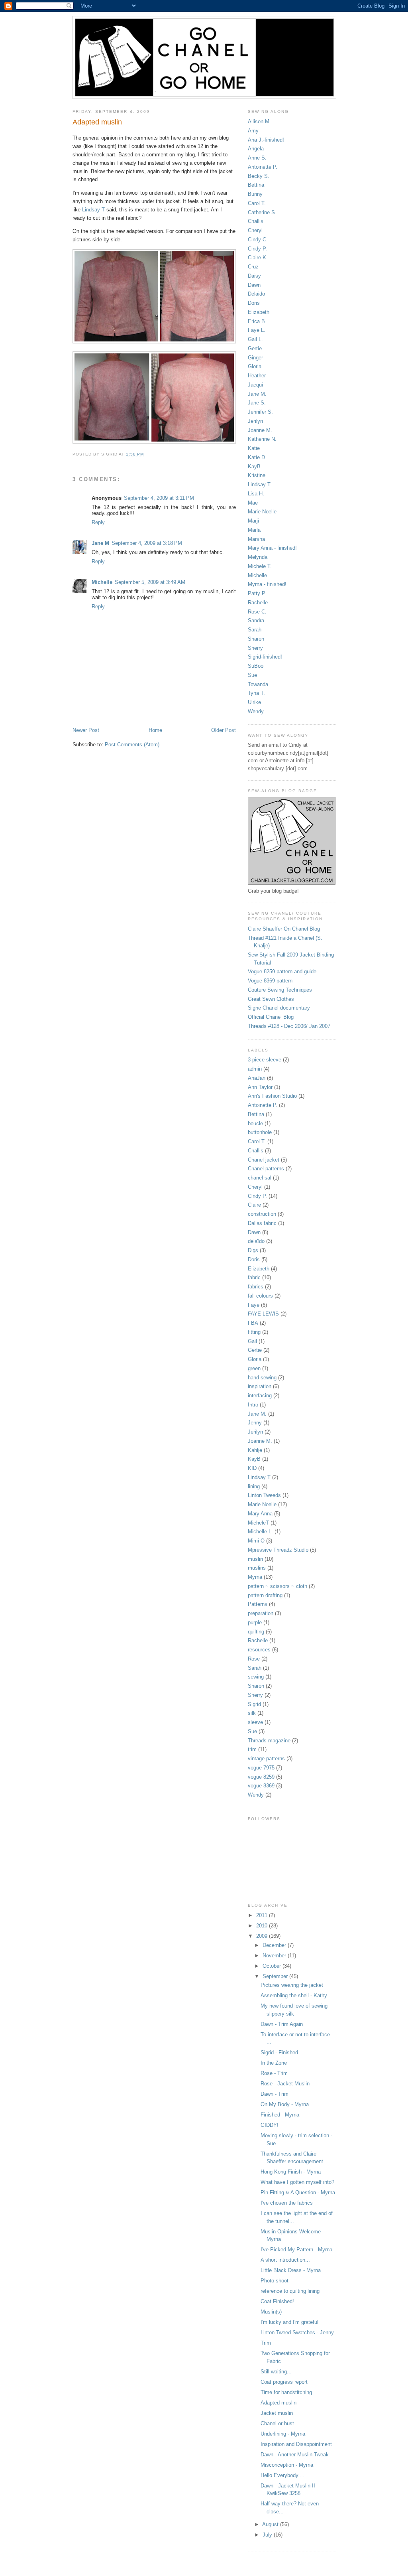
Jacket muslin (277, 2413)
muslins (257, 1568)
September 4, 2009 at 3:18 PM (147, 543)
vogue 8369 (261, 1786)
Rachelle (258, 603)
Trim (266, 2343)
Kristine (257, 475)
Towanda (258, 684)
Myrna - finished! (267, 584)
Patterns (258, 1604)
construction (262, 1214)
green (254, 1368)
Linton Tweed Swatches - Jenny (297, 2332)
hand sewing (262, 1378)
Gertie (255, 348)
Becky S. (259, 176)
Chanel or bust (277, 2423)
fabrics (256, 1287)
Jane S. (257, 403)
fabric (254, 1277)
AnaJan (257, 1078)
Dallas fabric (262, 1223)
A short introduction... (285, 2260)
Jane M (100, 543)
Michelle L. (260, 1532)
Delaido (256, 294)
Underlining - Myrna (283, 2434)
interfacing (260, 1395)
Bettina (256, 185)
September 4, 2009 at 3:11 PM (159, 498)
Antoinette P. (263, 167)
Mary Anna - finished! (272, 548)
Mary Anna (260, 1514)
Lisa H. (256, 494)
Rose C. (257, 612)
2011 (263, 1915)
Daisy (254, 276)
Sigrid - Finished (279, 2052)
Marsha (256, 539)
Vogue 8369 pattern (270, 981)
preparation (261, 1613)
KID (252, 1468)
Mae (253, 503)
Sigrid (254, 1704)
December (275, 1945)
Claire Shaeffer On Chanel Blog (284, 929)
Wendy (256, 711)
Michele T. (260, 566)
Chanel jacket (264, 1160)
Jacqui (255, 385)
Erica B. (257, 321)
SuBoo (256, 666)
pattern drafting (265, 1595)
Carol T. (257, 203)
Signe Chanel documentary (279, 1008)
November (275, 1956)
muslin (255, 1559)
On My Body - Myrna (285, 2104)
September (276, 1976)
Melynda (258, 557)
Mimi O (256, 1541)
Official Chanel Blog (271, 1017)
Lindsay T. (260, 484)
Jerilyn (255, 421)
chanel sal (260, 1178)
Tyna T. (256, 693)
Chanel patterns (266, 1169)
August (271, 2524)
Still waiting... (276, 2372)
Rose (254, 1659)
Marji (253, 521)
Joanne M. (260, 430)
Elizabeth (259, 312)
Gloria (255, 366)
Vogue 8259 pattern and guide (282, 971)
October (273, 1966)
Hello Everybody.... (282, 2475)
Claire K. (258, 257)
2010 (263, 1926)
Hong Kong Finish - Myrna (291, 2172)
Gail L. (255, 339)
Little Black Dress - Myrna (291, 2270)
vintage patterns (266, 1758)
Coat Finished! (277, 2301)
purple (255, 1622)
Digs (253, 1250)
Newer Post (86, 730)
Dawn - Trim (275, 2094)
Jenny (255, 1423)
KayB (254, 466)
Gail (252, 1341)
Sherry (255, 648)
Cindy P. (257, 249)
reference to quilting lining (290, 2291)
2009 (263, 1936)
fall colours (260, 1296)
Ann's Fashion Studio (272, 1096)
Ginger (255, 358)
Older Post (224, 730)
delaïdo (256, 1241)
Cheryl (255, 230)
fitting (254, 1332)
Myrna (255, 1577)
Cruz (253, 267)
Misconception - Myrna (287, 2465)
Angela (256, 149)
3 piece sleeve (265, 1060)
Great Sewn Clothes (271, 999)
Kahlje (255, 1450)
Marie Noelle (262, 512)
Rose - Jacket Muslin (285, 2084)
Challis (256, 221)
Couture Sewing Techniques (280, 990)
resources (259, 1650)
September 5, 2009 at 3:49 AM (150, 582)
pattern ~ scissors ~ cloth (278, 1586)
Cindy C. (258, 240)
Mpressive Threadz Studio (278, 1550)
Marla (254, 530)
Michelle (102, 582)
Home (155, 730)
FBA (253, 1323)
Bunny (255, 194)
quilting (256, 1632)
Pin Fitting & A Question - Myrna (298, 2192)
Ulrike (254, 702)
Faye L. (257, 330)
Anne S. (257, 158)
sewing (256, 1677)
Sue (252, 675)
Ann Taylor (260, 1087)
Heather (257, 376)
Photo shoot (275, 2281)
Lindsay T (93, 210)
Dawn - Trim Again (282, 2024)
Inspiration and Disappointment (296, 2444)
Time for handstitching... (289, 2392)
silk (252, 1713)
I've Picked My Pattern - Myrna (296, 2250)
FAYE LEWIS (263, 1314)
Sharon (256, 639)
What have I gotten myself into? (297, 2182)
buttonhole (260, 1132)
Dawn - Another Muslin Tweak (295, 2455)
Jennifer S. (260, 412)
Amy (253, 131)
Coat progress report (284, 2382)
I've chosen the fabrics (287, 2203)
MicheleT (258, 1523)
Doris (254, 303)
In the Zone (274, 2063)
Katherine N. (262, 439)
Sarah (255, 630)
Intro (253, 1405)
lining (254, 1486)
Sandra (256, 620)
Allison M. (259, 121)
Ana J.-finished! (266, 140)
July (268, 2535)
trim (252, 1749)
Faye (254, 1305)
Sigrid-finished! (265, 657)
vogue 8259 (261, 1777)
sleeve (255, 1722)
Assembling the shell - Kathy (294, 1995)
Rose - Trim (274, 2073)
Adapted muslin (279, 2403)
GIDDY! (270, 2125)
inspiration (260, 1386)
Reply (98, 522)
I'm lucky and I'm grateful (289, 2322)
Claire (254, 1205)
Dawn (254, 285)
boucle (255, 1123)
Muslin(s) (271, 2312)
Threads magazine (269, 1741)
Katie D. (257, 457)
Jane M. (257, 394)
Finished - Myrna (280, 2115)
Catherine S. (262, 212)
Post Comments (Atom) (132, 745)
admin (255, 1069)
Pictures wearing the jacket (292, 1985)
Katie (254, 448)
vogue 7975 (261, 1768)
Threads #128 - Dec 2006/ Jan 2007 (289, 1026)
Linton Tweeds (264, 1495)
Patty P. (257, 593)
